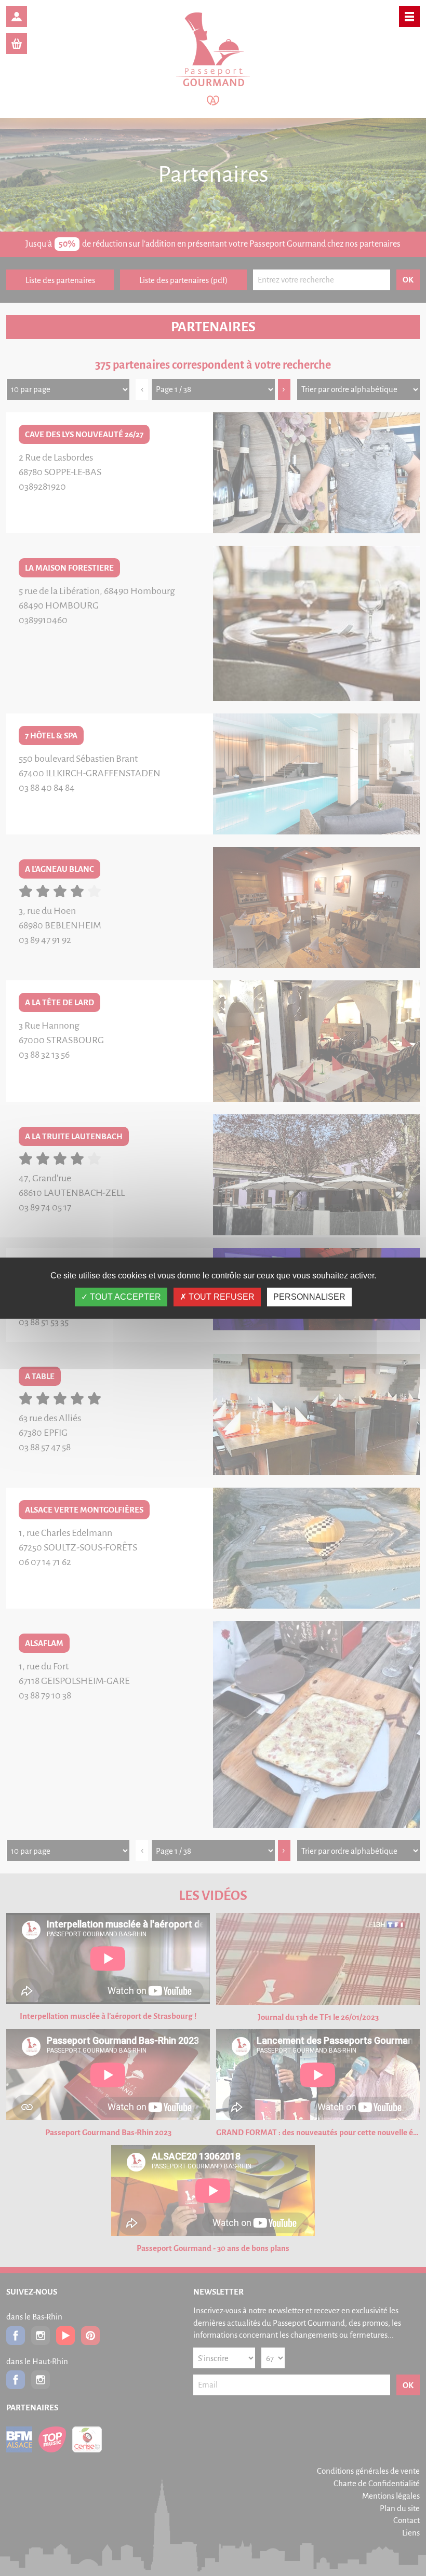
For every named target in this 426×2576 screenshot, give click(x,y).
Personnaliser (309, 1297)
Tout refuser (221, 1297)
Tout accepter (124, 1297)
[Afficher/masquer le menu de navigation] (409, 17)
